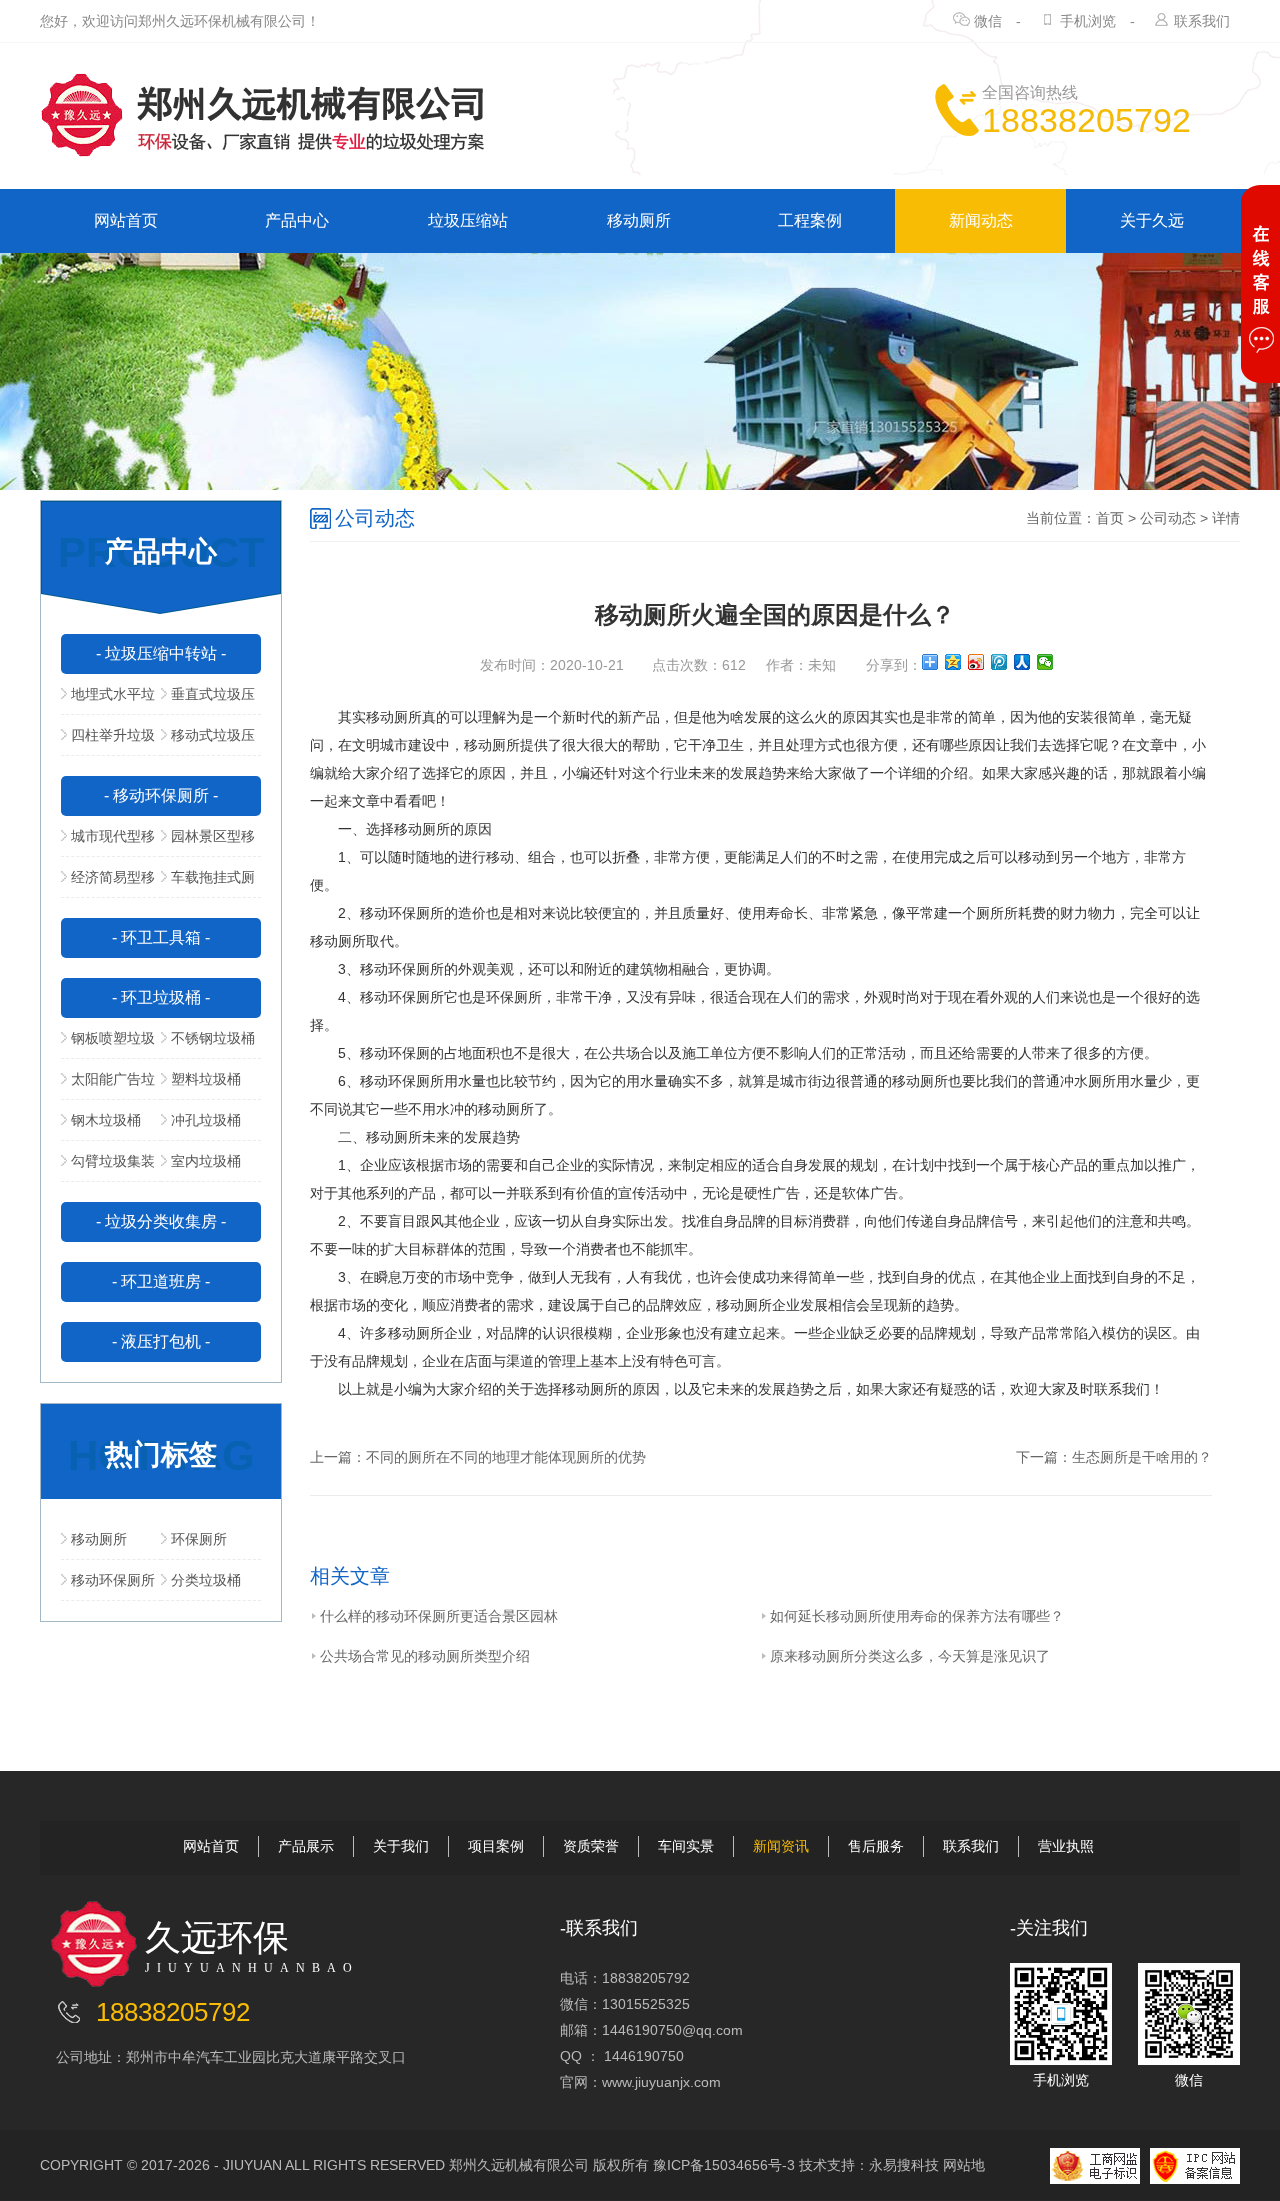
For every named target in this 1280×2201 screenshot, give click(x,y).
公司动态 (1168, 518)
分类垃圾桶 (206, 1580)
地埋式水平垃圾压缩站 (108, 700)
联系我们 (1202, 21)
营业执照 (1066, 1846)
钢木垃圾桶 (106, 1120)
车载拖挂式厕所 (208, 883)
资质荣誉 (591, 1846)
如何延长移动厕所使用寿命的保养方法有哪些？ (917, 1616)
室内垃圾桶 (206, 1161)
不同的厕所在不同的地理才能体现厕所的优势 (506, 1457)
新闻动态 (981, 220)
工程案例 (810, 220)
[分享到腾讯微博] (999, 662)
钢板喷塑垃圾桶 (108, 1044)
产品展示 (306, 1846)
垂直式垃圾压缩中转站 (208, 700)
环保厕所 (199, 1539)
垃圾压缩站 (468, 220)
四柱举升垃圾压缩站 (108, 741)
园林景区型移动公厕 (208, 842)
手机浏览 (1088, 21)
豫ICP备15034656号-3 (724, 2165)
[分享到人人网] (1022, 662)
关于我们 (401, 1846)
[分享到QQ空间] (953, 662)
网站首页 (126, 220)
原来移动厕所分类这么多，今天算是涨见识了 (910, 1656)
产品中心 (297, 220)
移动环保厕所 (113, 1580)
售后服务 (876, 1846)
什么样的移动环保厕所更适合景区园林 (439, 1616)
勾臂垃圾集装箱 (108, 1167)
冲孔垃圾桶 (206, 1120)
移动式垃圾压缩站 (208, 741)
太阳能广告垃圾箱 (108, 1085)
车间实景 (686, 1846)
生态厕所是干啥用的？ (1142, 1457)
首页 (1110, 518)
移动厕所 (639, 220)
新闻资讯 (781, 1846)
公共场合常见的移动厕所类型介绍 (425, 1656)
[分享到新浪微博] (976, 662)
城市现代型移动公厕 (108, 842)
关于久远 (1152, 220)
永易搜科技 (904, 2165)
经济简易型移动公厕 (108, 883)
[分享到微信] (1045, 662)
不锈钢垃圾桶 (213, 1038)
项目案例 (496, 1846)
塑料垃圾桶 (206, 1079)
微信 (988, 21)
